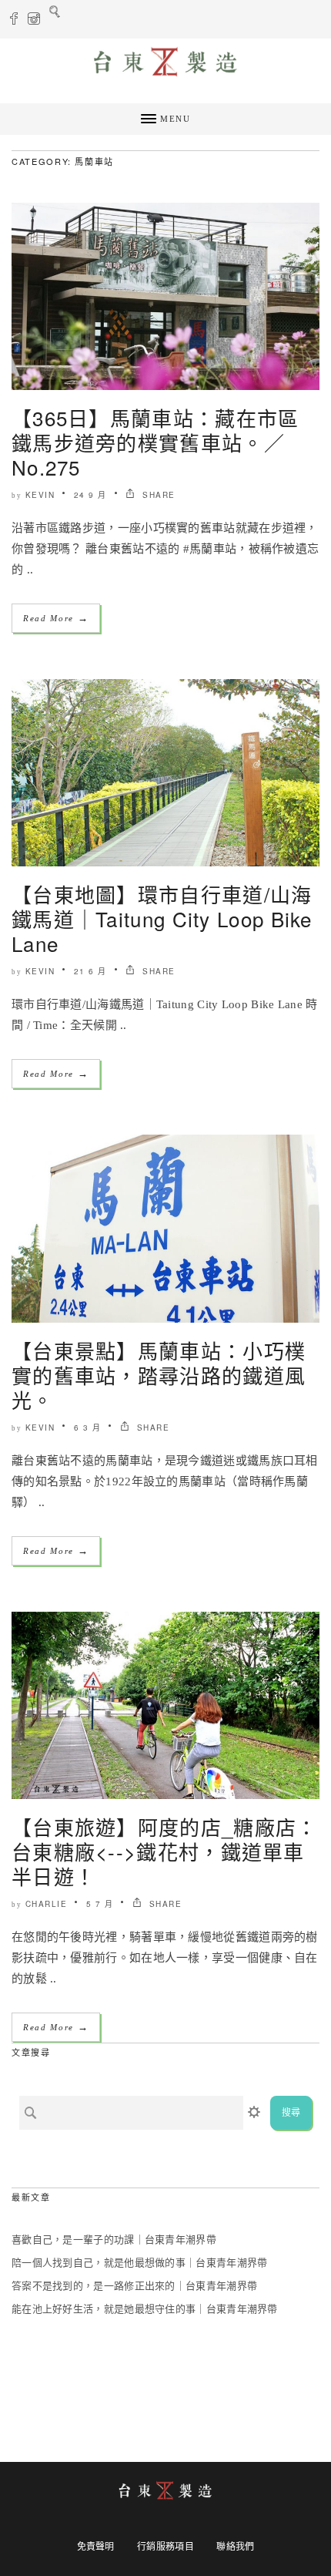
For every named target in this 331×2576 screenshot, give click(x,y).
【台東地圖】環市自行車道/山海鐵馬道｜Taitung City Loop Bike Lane (162, 918)
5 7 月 (100, 1904)
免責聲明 (96, 2547)
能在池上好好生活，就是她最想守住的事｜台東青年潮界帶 (145, 2309)
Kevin (40, 495)
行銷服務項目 (165, 2547)
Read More (56, 618)
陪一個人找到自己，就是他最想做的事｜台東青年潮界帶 (140, 2263)
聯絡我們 (235, 2547)
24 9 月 (90, 495)
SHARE (157, 495)
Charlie (47, 1904)
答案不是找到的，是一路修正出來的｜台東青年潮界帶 (134, 2286)
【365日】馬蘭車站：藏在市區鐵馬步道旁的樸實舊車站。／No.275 (155, 442)
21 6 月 (90, 971)
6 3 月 (88, 1428)
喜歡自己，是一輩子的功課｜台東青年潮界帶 (114, 2240)
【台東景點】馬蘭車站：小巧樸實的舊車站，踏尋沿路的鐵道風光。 (159, 1375)
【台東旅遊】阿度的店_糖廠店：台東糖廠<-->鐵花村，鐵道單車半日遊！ (165, 1851)
